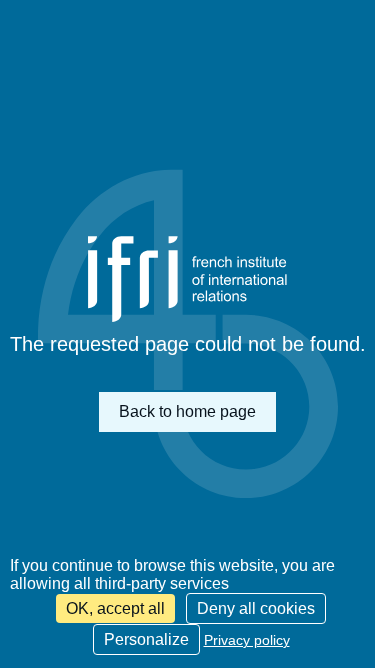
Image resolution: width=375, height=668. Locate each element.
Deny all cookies (256, 608)
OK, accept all (115, 608)
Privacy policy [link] (247, 640)
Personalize (146, 639)
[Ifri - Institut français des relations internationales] (188, 279)
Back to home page (187, 411)
